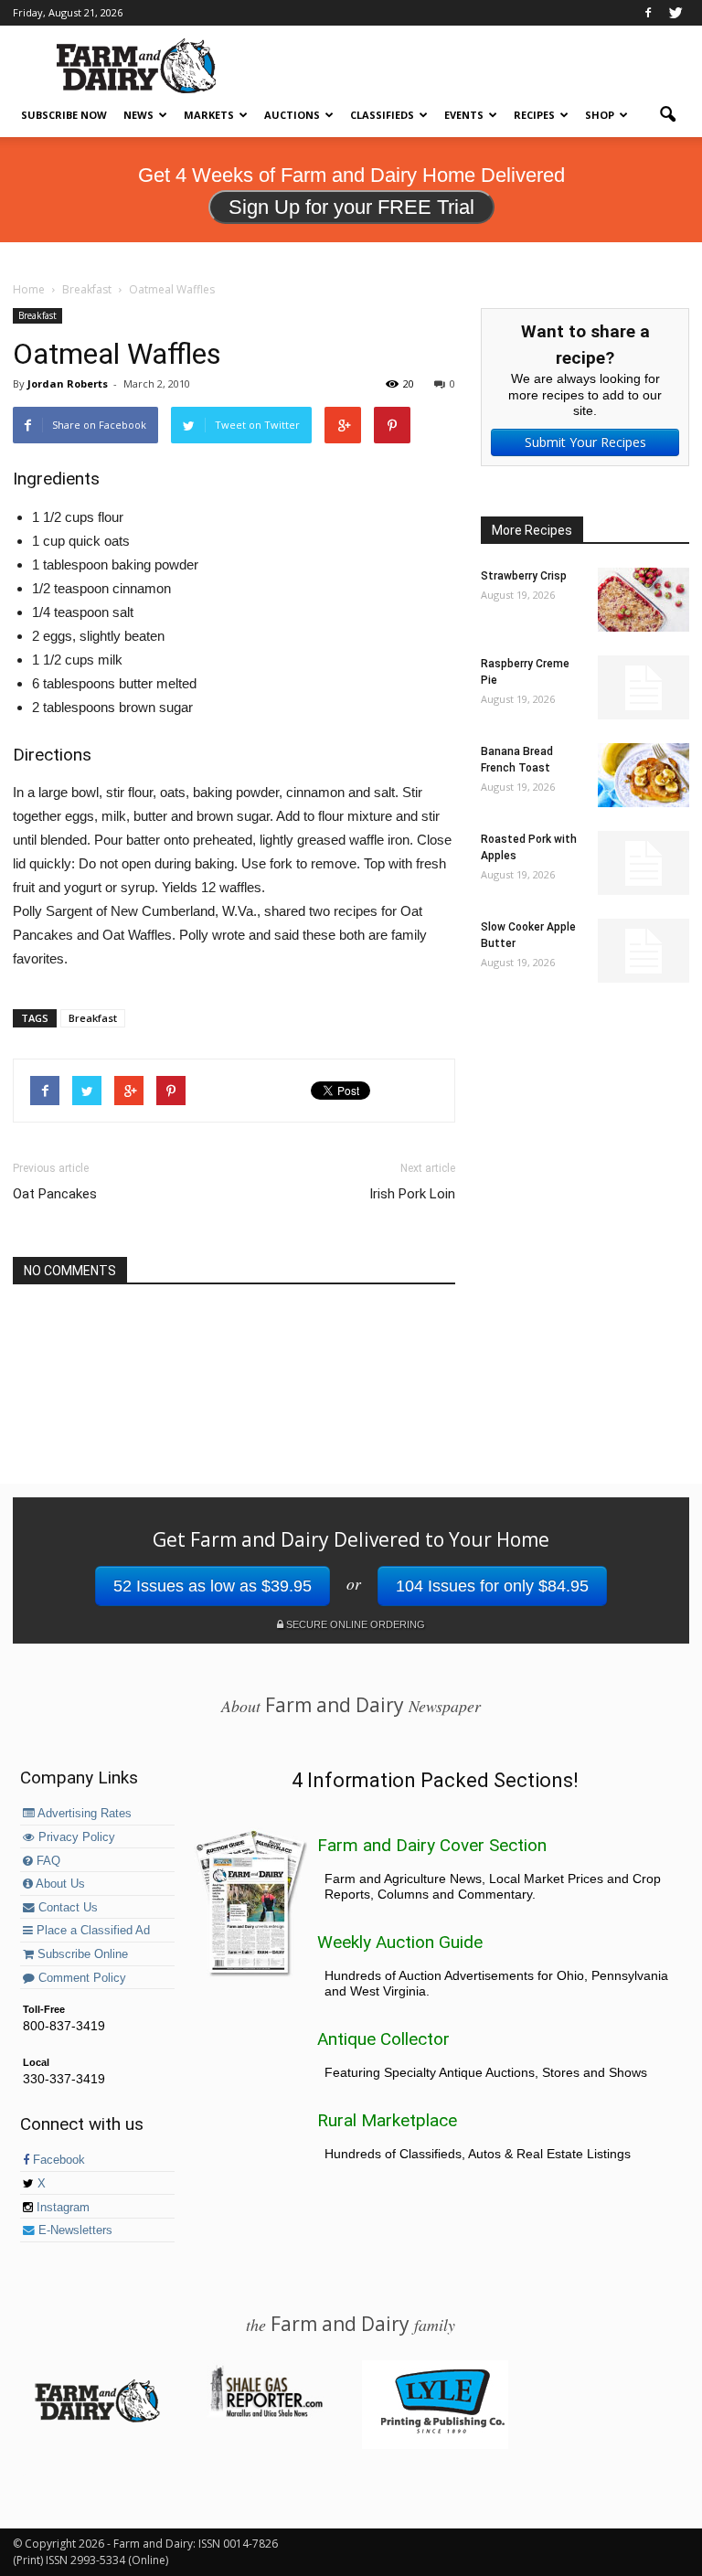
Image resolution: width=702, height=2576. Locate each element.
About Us (59, 1884)
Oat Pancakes (55, 1194)
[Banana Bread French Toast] (643, 775)
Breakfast (37, 315)
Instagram (61, 2208)
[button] (667, 115)
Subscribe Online (81, 1954)
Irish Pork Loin (412, 1194)
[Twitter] (675, 13)
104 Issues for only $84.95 (492, 1586)
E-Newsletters (74, 2230)
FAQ (47, 1861)
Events (464, 115)
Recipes (534, 115)
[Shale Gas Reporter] (266, 2414)
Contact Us (66, 1908)
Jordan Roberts (68, 383)
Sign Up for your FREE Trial (351, 207)
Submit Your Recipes (585, 442)
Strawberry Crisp (524, 576)
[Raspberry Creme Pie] (643, 687)
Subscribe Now (64, 115)
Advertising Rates (83, 1814)
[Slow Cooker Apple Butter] (643, 951)
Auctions (292, 115)
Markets (209, 115)
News (138, 115)
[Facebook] (648, 13)
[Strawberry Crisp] (643, 600)
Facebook (57, 2160)
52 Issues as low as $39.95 (213, 1586)
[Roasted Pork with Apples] (643, 863)
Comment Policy (80, 1978)
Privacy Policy (75, 1837)
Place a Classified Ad (91, 1931)
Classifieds (382, 115)
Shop (600, 115)
